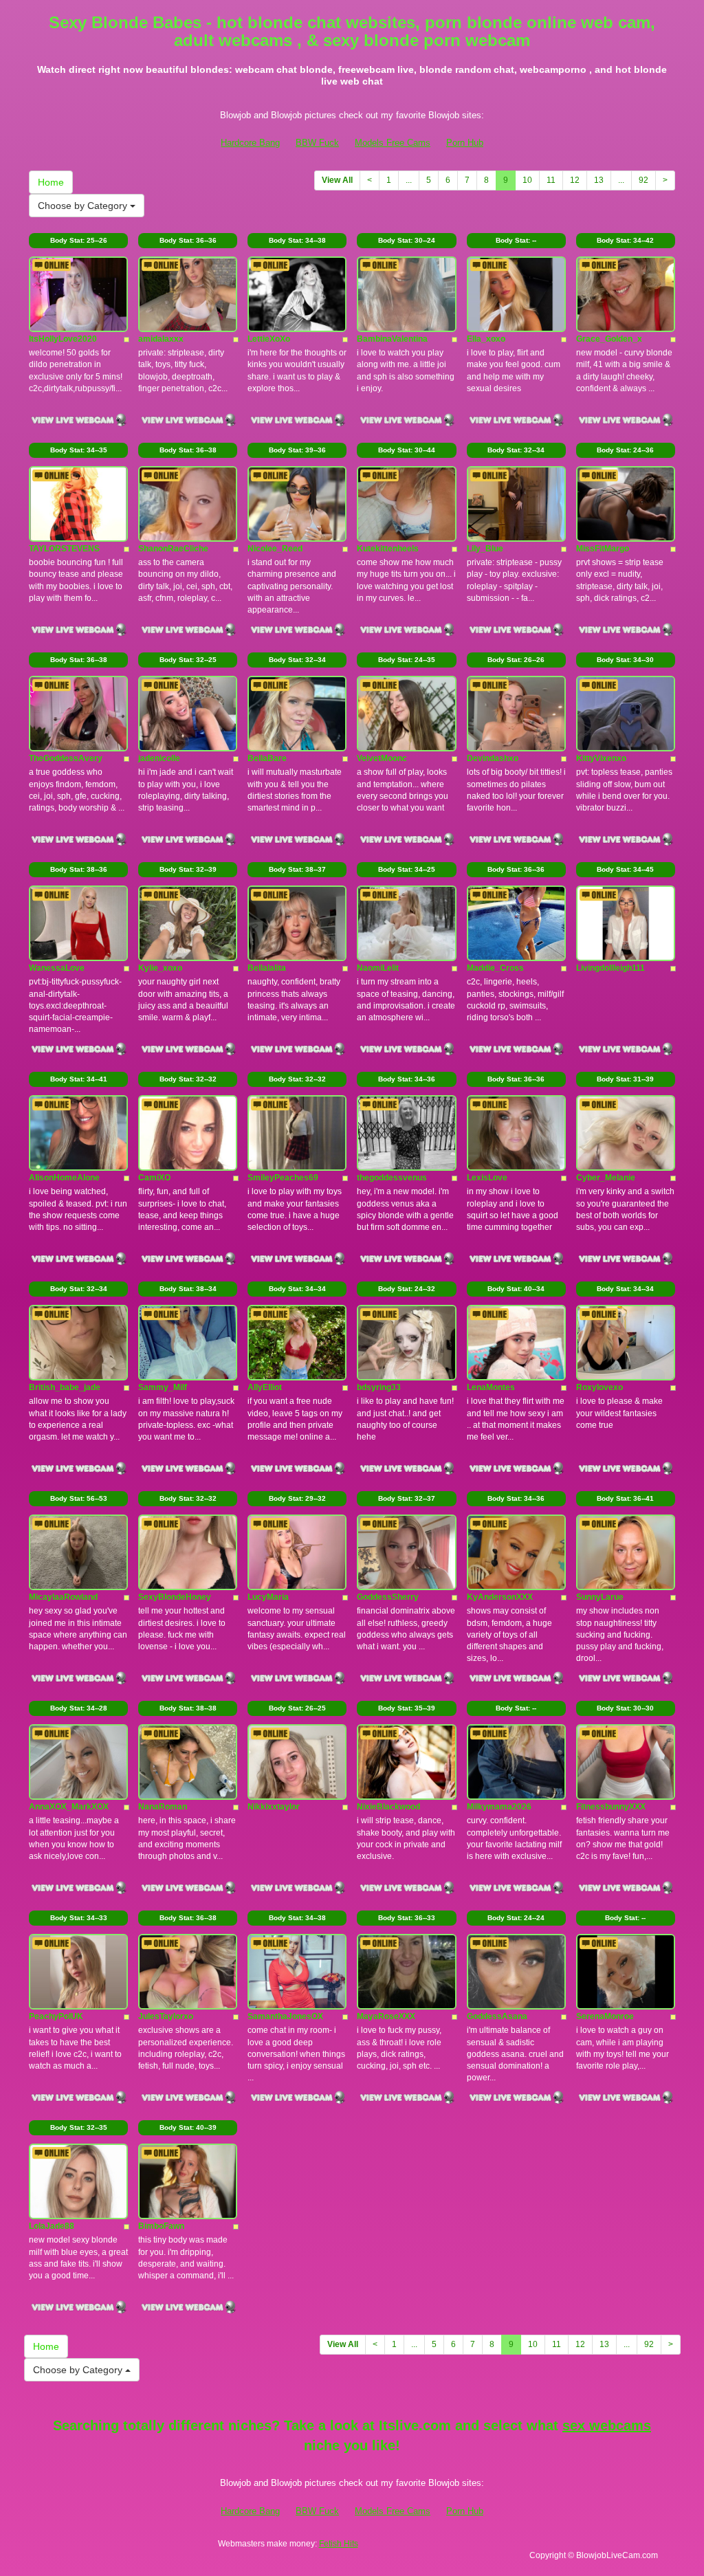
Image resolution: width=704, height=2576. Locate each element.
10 (527, 180)
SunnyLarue (600, 1597)
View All (337, 180)
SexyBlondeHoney (175, 1597)
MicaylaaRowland (63, 1597)
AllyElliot (265, 1387)
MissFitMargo (603, 549)
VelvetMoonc (382, 758)
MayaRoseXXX (386, 2016)
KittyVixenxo (601, 758)
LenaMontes (491, 1387)
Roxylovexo (599, 1387)
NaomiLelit (378, 968)
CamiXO (154, 1178)
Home (51, 182)
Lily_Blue (485, 549)
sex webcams (607, 2425)
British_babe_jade (65, 1387)
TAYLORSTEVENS (64, 549)
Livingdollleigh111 (610, 968)
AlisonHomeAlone (64, 1178)
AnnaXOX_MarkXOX (69, 1807)
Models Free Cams (393, 143)
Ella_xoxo (486, 339)
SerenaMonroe (605, 2016)
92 (643, 180)
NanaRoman (163, 1807)
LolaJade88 (52, 2226)
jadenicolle (159, 758)
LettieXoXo (269, 339)
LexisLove (487, 1178)
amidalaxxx (161, 339)
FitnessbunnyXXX (611, 1807)
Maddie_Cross (495, 968)
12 (575, 180)
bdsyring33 (379, 1387)
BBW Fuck (317, 143)
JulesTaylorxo (166, 2016)
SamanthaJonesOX (285, 2016)
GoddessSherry (388, 1597)
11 (551, 180)
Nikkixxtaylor (274, 1807)
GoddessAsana (497, 2016)
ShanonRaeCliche (173, 549)
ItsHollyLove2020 (63, 339)
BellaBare (267, 758)
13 (599, 180)
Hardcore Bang (250, 143)
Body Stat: (79, 240)
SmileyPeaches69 (283, 1178)
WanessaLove (57, 968)
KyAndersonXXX (500, 1597)
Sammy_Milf (163, 1387)
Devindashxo (493, 758)
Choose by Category (84, 206)
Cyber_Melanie (606, 1178)
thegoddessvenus (392, 1178)
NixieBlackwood (388, 1807)
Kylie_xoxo (160, 968)
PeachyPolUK (56, 2016)
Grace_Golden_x (609, 339)
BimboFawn (161, 2226)
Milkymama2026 (499, 1807)
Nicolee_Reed (275, 549)
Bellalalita (267, 968)
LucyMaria (268, 1597)
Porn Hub (465, 143)
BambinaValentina (392, 339)
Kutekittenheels (388, 549)
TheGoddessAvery (66, 758)
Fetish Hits (339, 2544)
